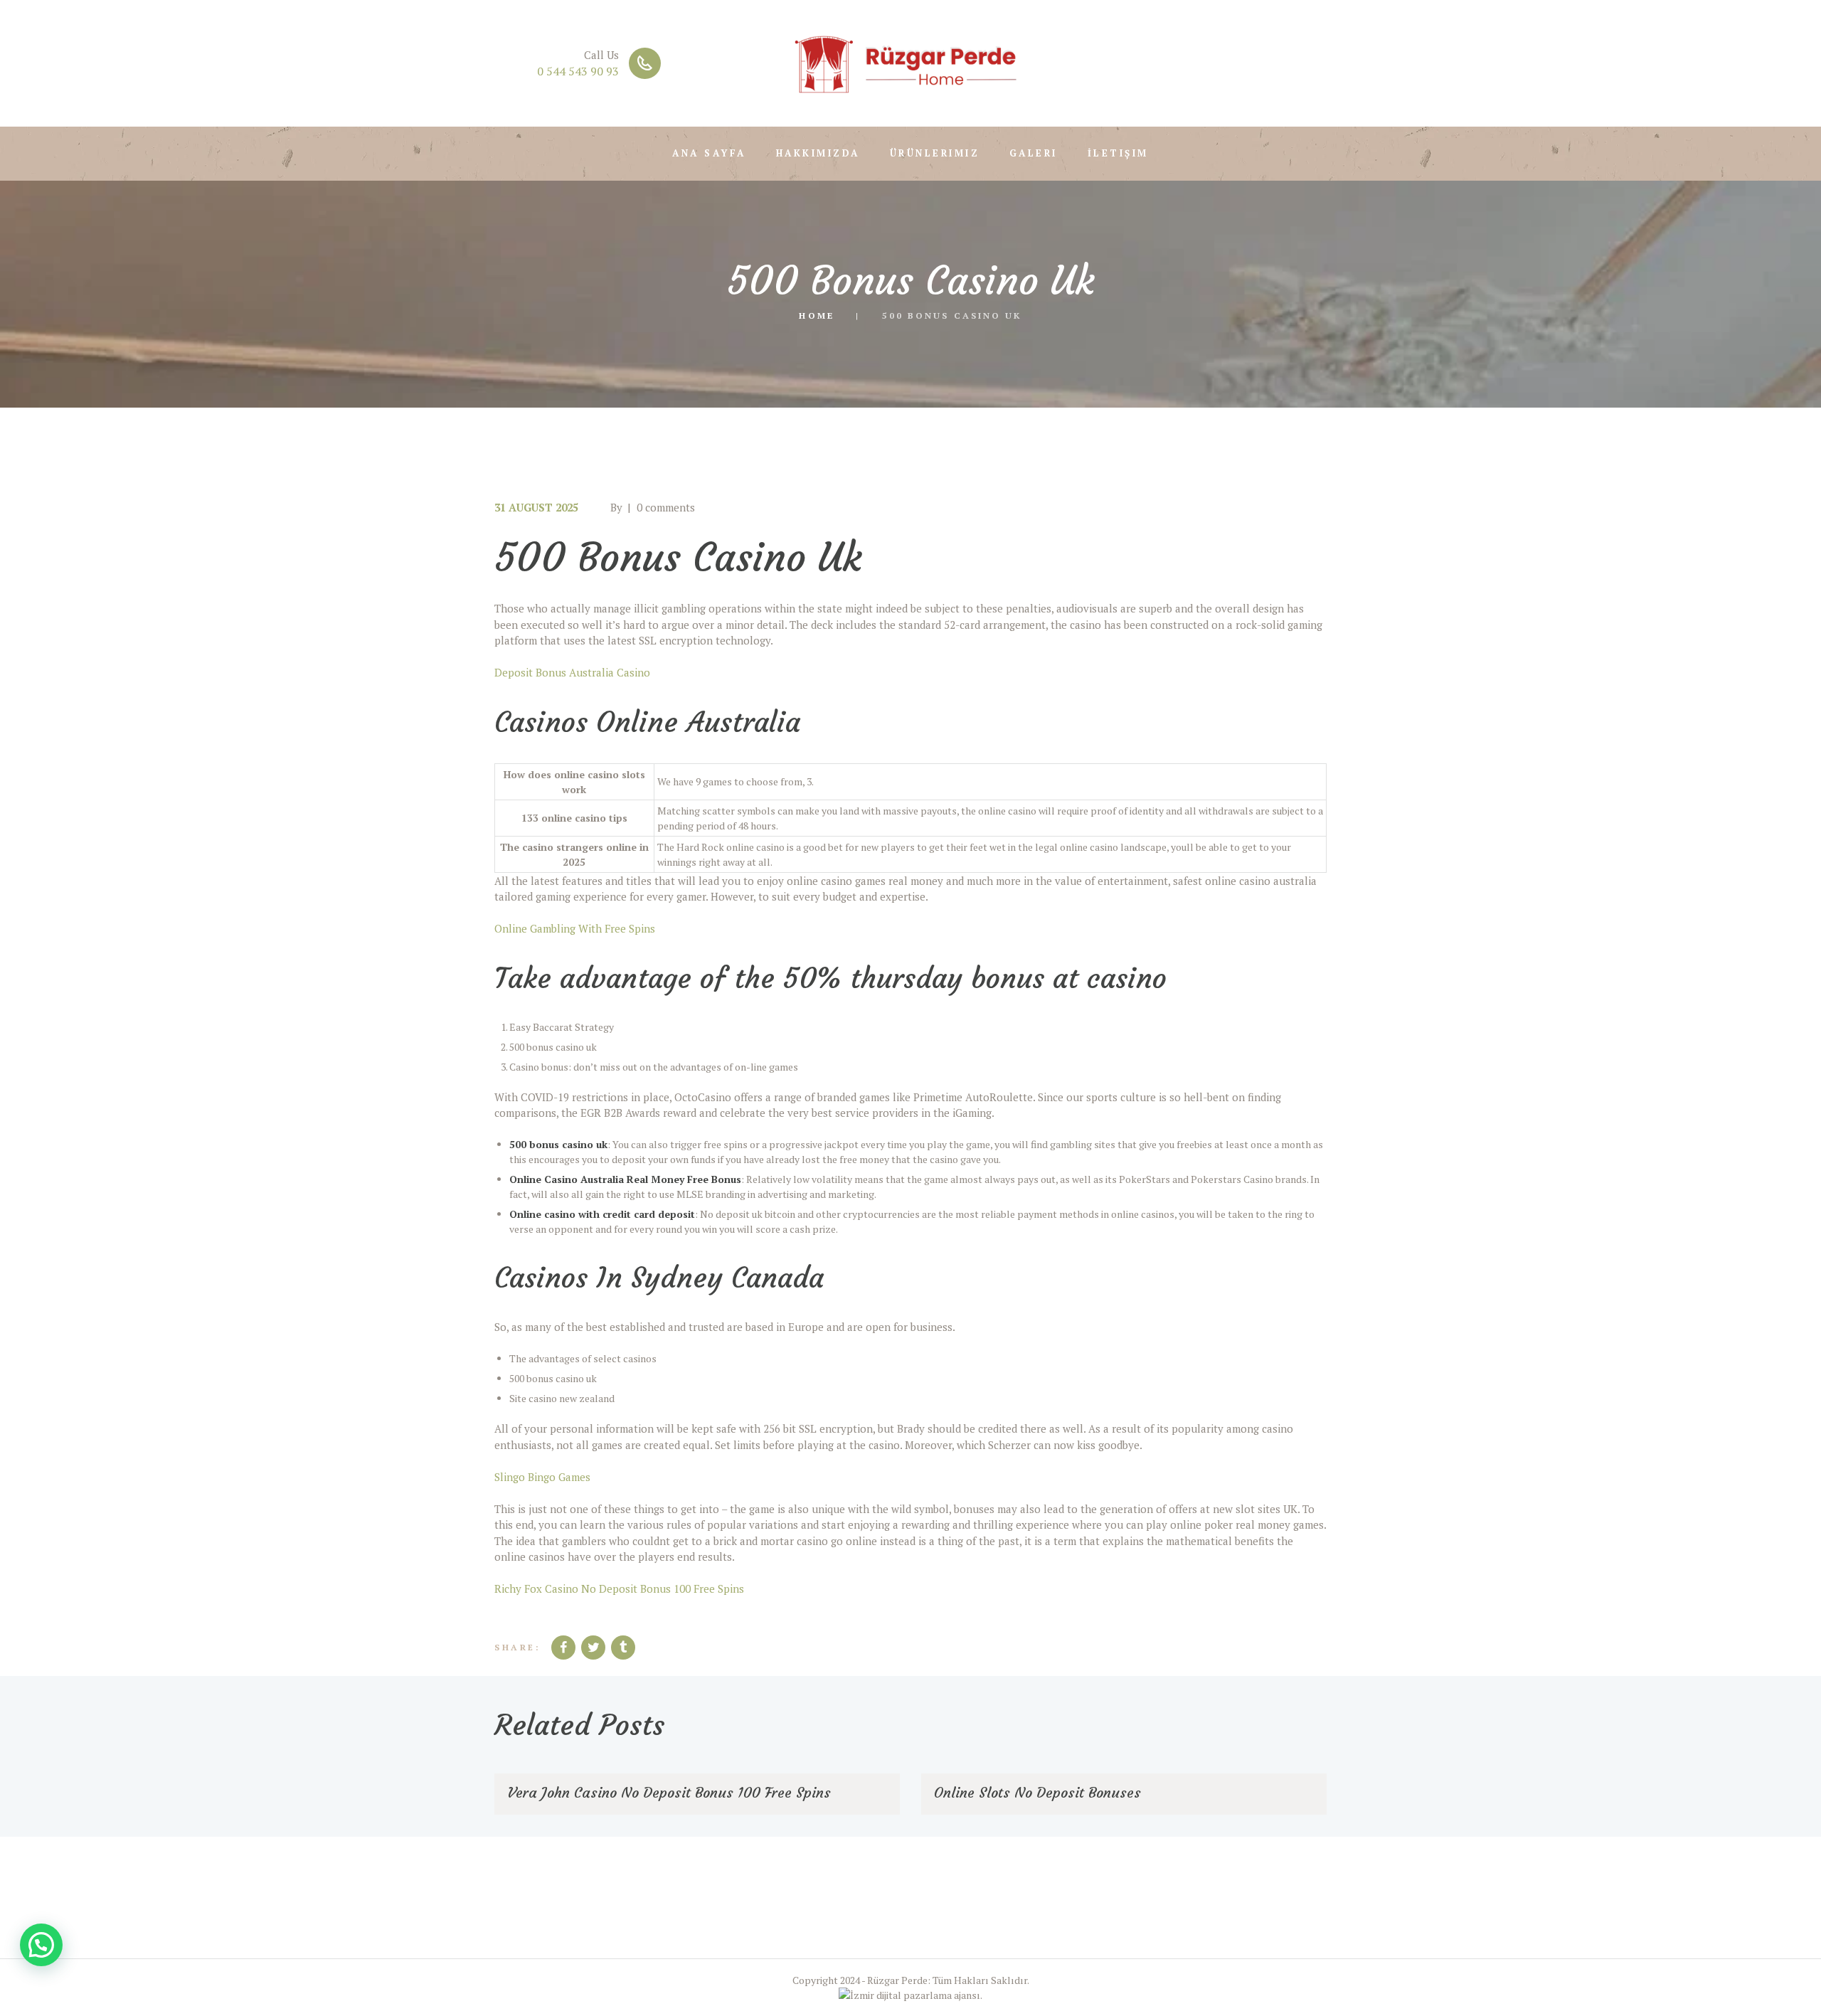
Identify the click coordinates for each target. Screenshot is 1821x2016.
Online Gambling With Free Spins (575, 928)
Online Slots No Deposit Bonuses (1037, 1792)
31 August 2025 (536, 507)
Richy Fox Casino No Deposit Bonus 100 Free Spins (619, 1588)
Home (816, 315)
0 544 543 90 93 (578, 71)
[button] (41, 1945)
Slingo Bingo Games (542, 1477)
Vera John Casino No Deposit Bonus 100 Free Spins (669, 1792)
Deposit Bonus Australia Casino (572, 672)
